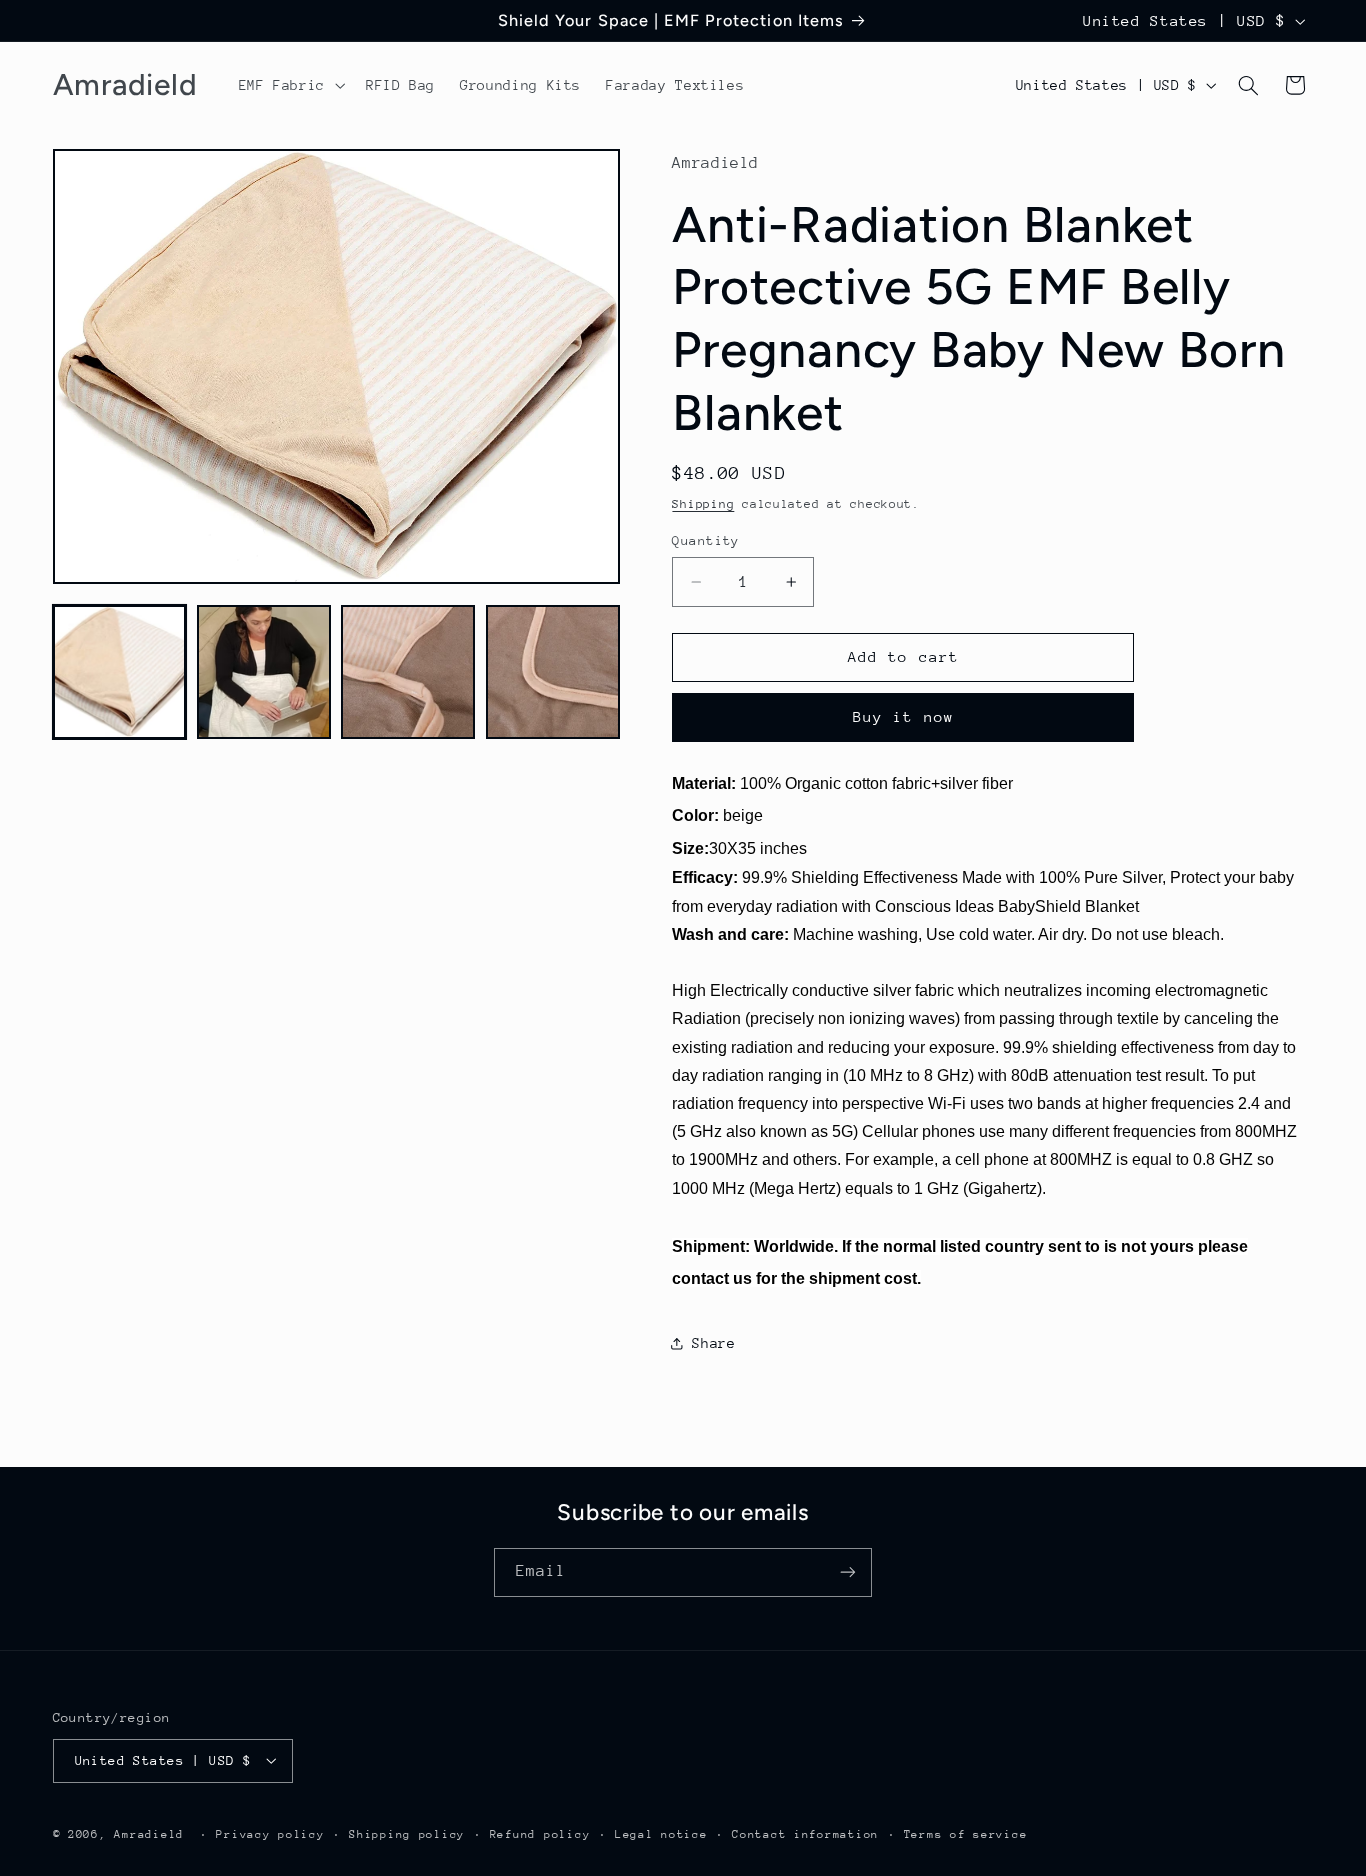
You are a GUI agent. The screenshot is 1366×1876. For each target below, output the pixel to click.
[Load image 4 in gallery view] (553, 672)
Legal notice (661, 1833)
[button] (289, 85)
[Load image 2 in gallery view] (264, 672)
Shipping (703, 504)
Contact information (805, 1833)
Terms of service (966, 1833)
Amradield (149, 1833)
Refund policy (540, 1833)
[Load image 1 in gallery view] (120, 672)
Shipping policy (407, 1833)
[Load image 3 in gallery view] (408, 672)
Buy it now (903, 716)
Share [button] (713, 1343)
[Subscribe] (848, 1572)
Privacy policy (270, 1833)
